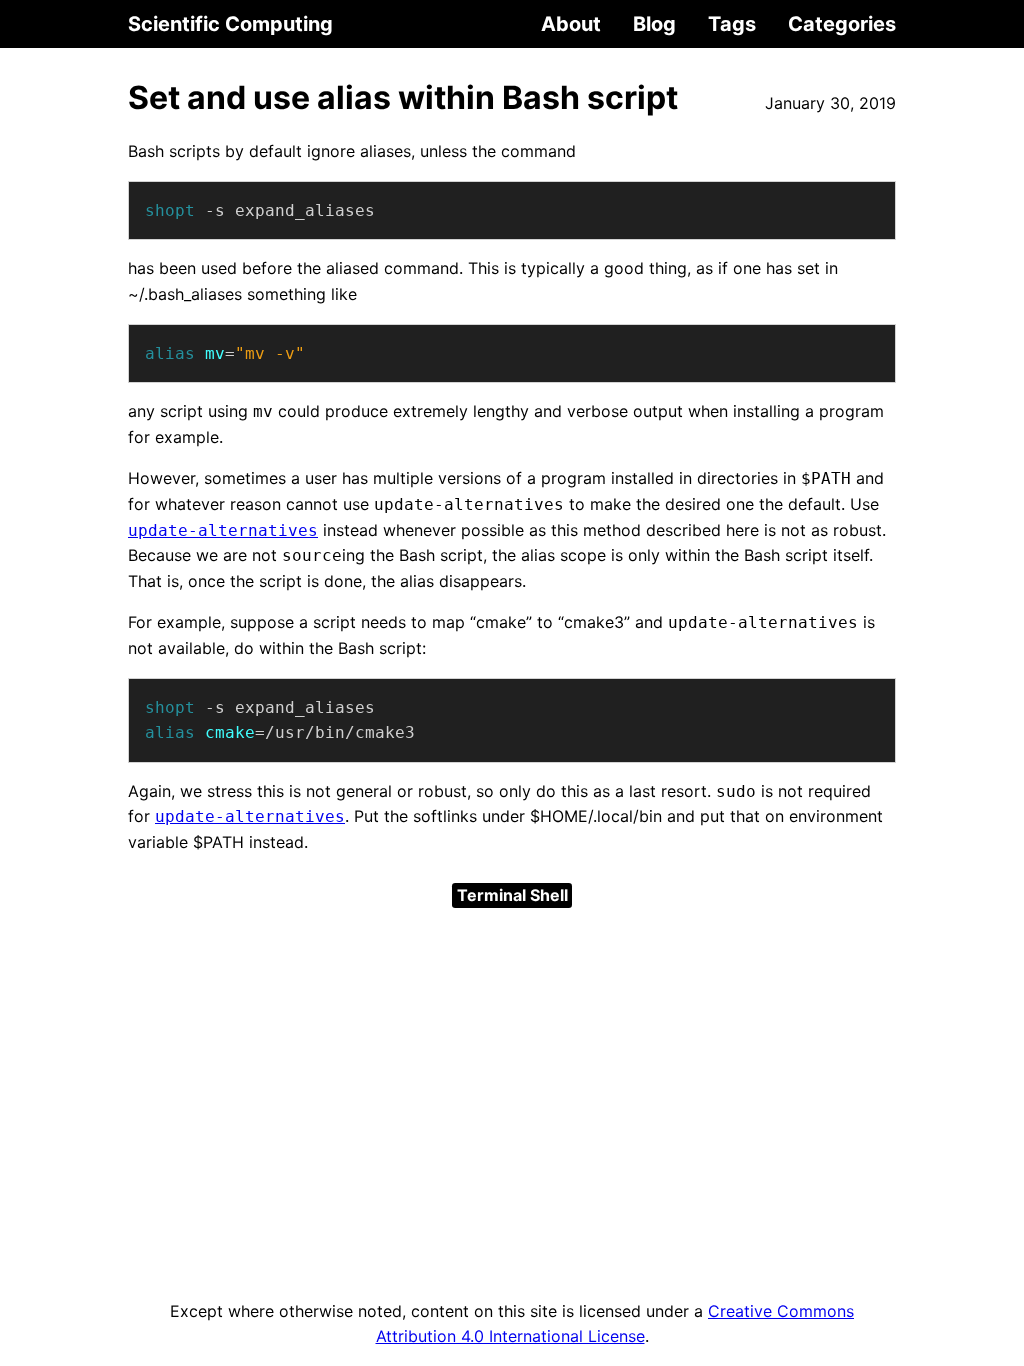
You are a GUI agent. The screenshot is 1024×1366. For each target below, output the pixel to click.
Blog (654, 24)
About (571, 24)
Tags (732, 24)
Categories (842, 24)
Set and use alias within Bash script (403, 97)
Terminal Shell (512, 895)
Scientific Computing (230, 24)
